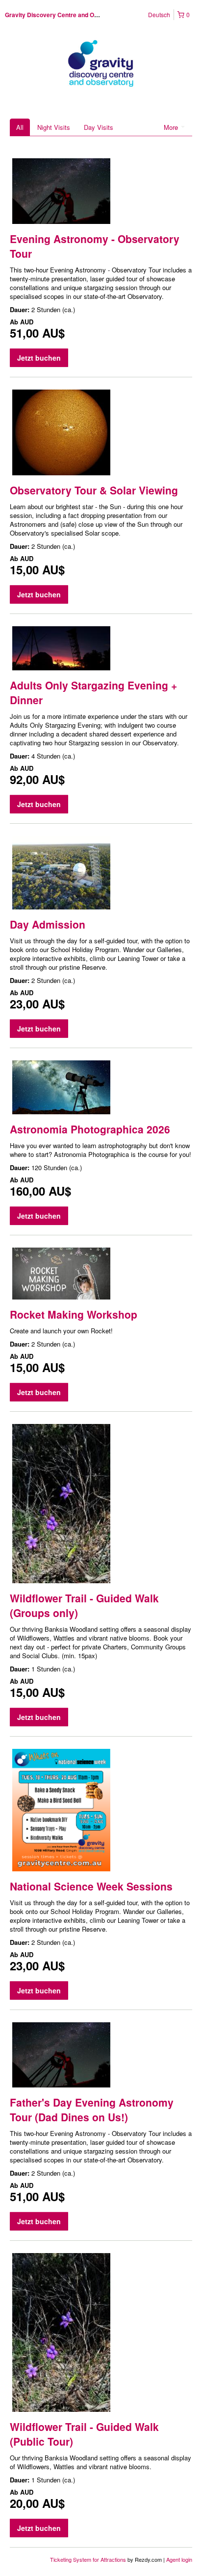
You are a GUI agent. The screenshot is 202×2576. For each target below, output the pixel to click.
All (20, 127)
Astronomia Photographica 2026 (90, 1129)
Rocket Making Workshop (74, 1314)
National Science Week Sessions (91, 1886)
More (172, 127)
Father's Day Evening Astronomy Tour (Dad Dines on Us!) (92, 2110)
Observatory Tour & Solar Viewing (94, 490)
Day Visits (99, 127)
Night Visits (54, 127)
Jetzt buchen (39, 358)
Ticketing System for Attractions (89, 2559)
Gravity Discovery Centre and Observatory (65, 15)
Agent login (179, 2559)
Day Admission (48, 924)
